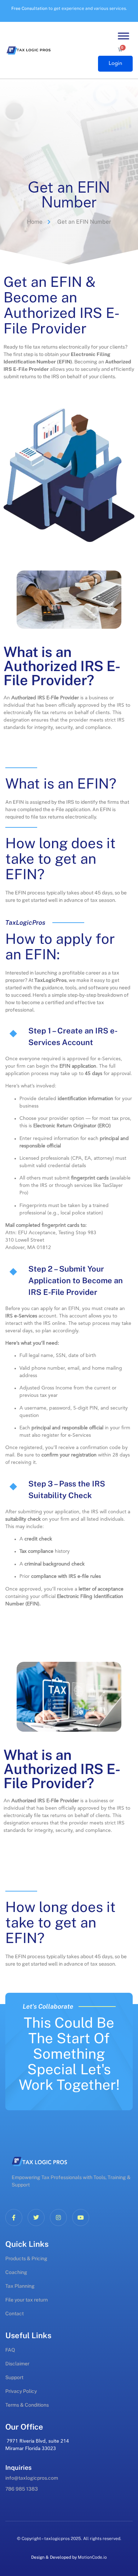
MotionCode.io (92, 2557)
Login (115, 64)
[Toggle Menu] (123, 36)
